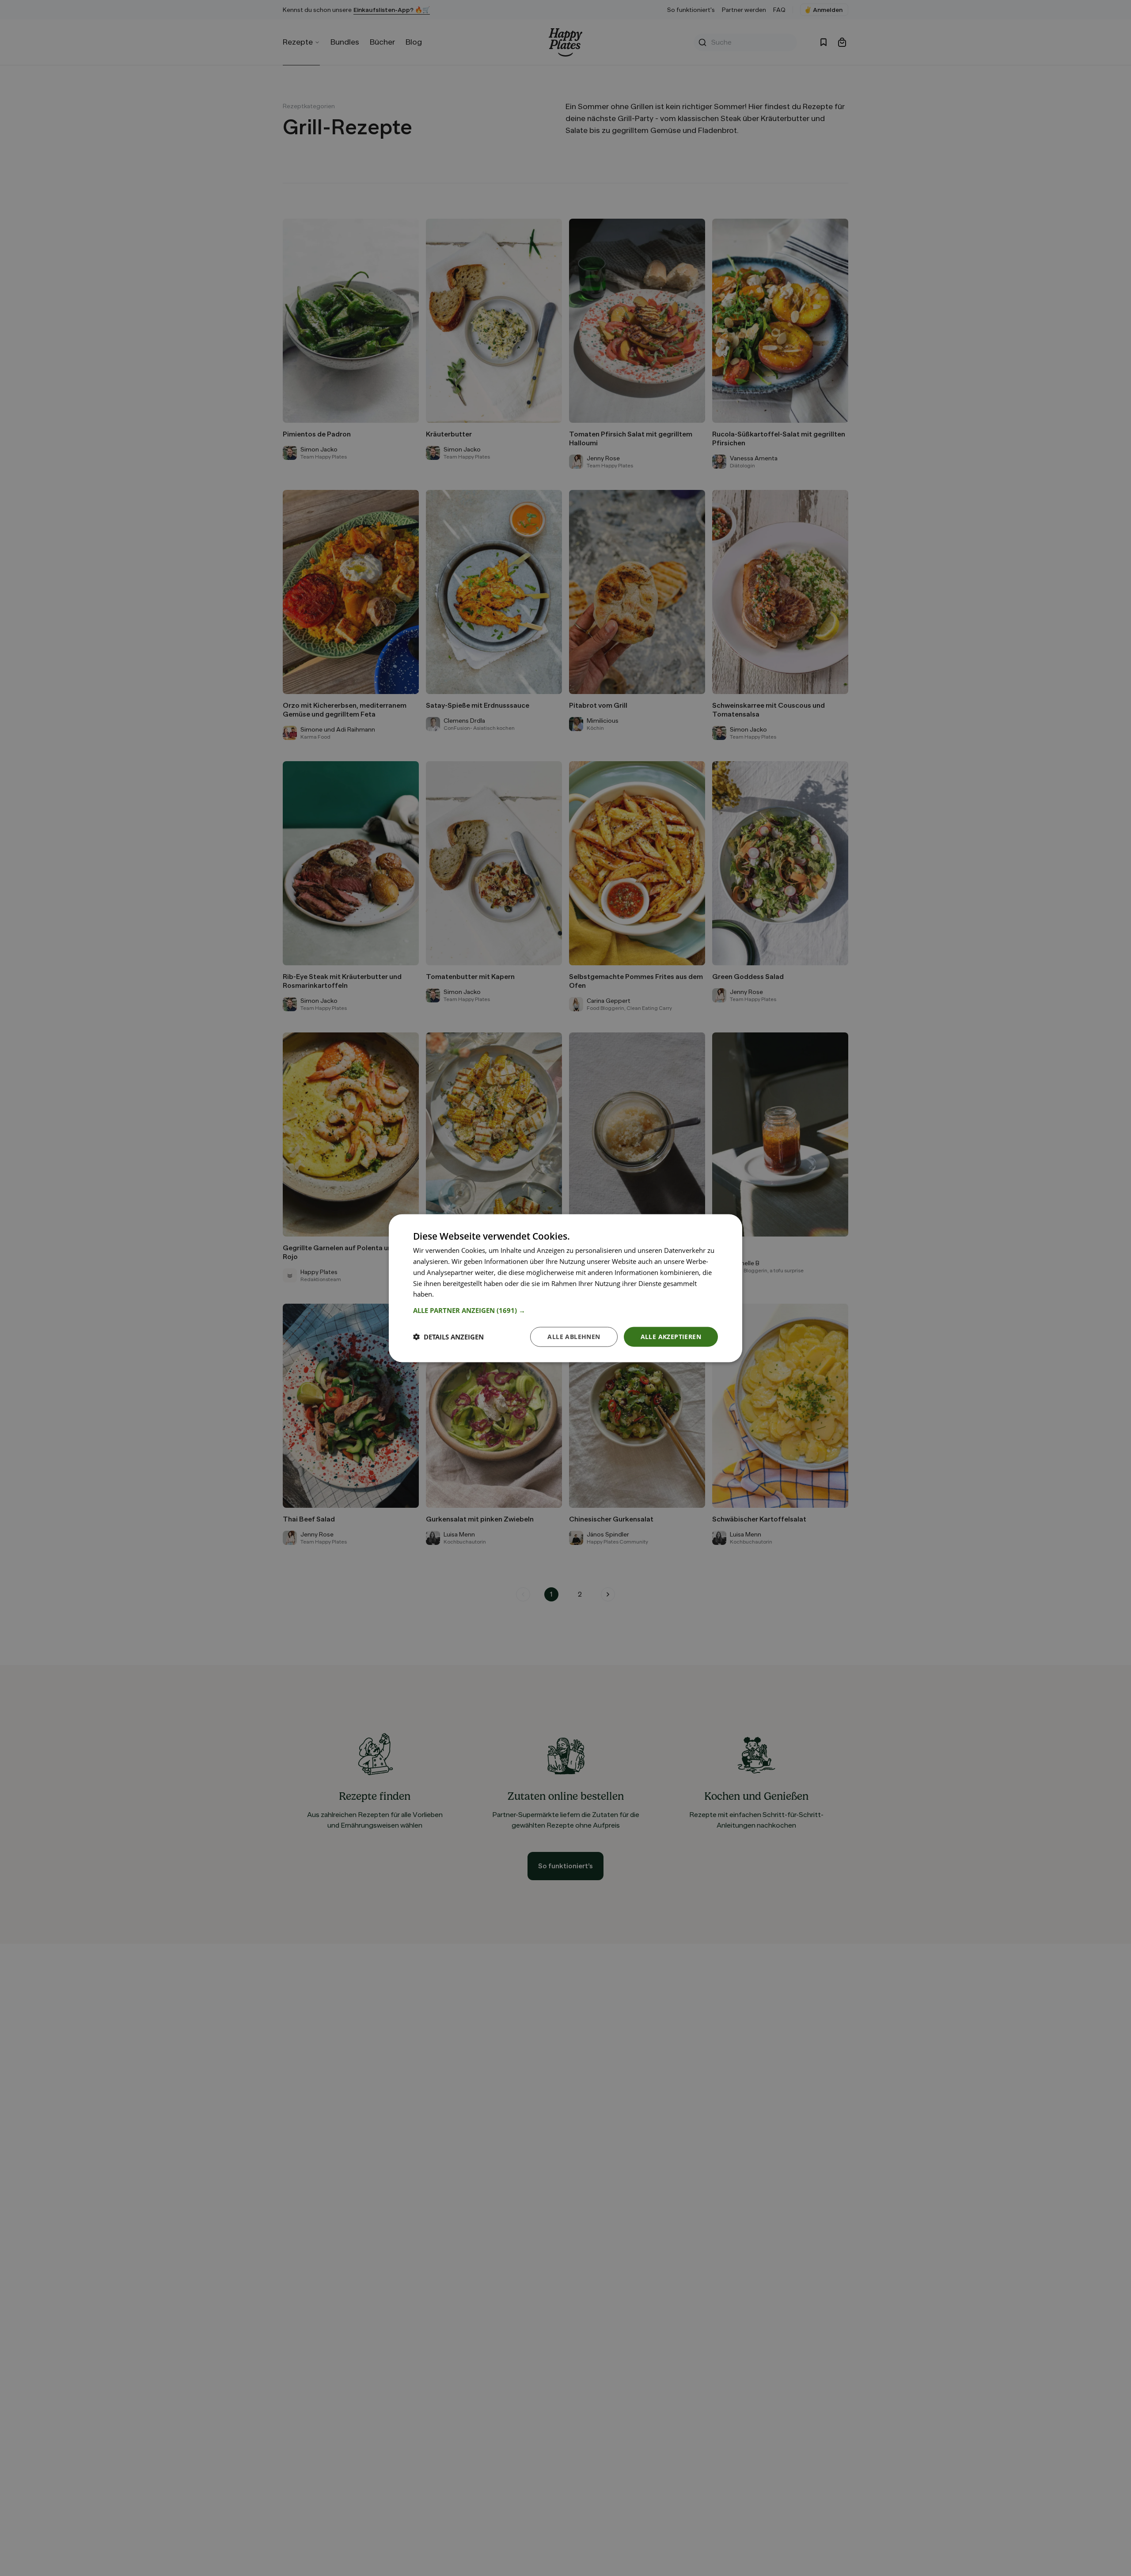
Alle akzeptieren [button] (671, 1336)
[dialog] (565, 1288)
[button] (565, 1310)
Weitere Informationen (470, 1294)
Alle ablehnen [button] (574, 1336)
